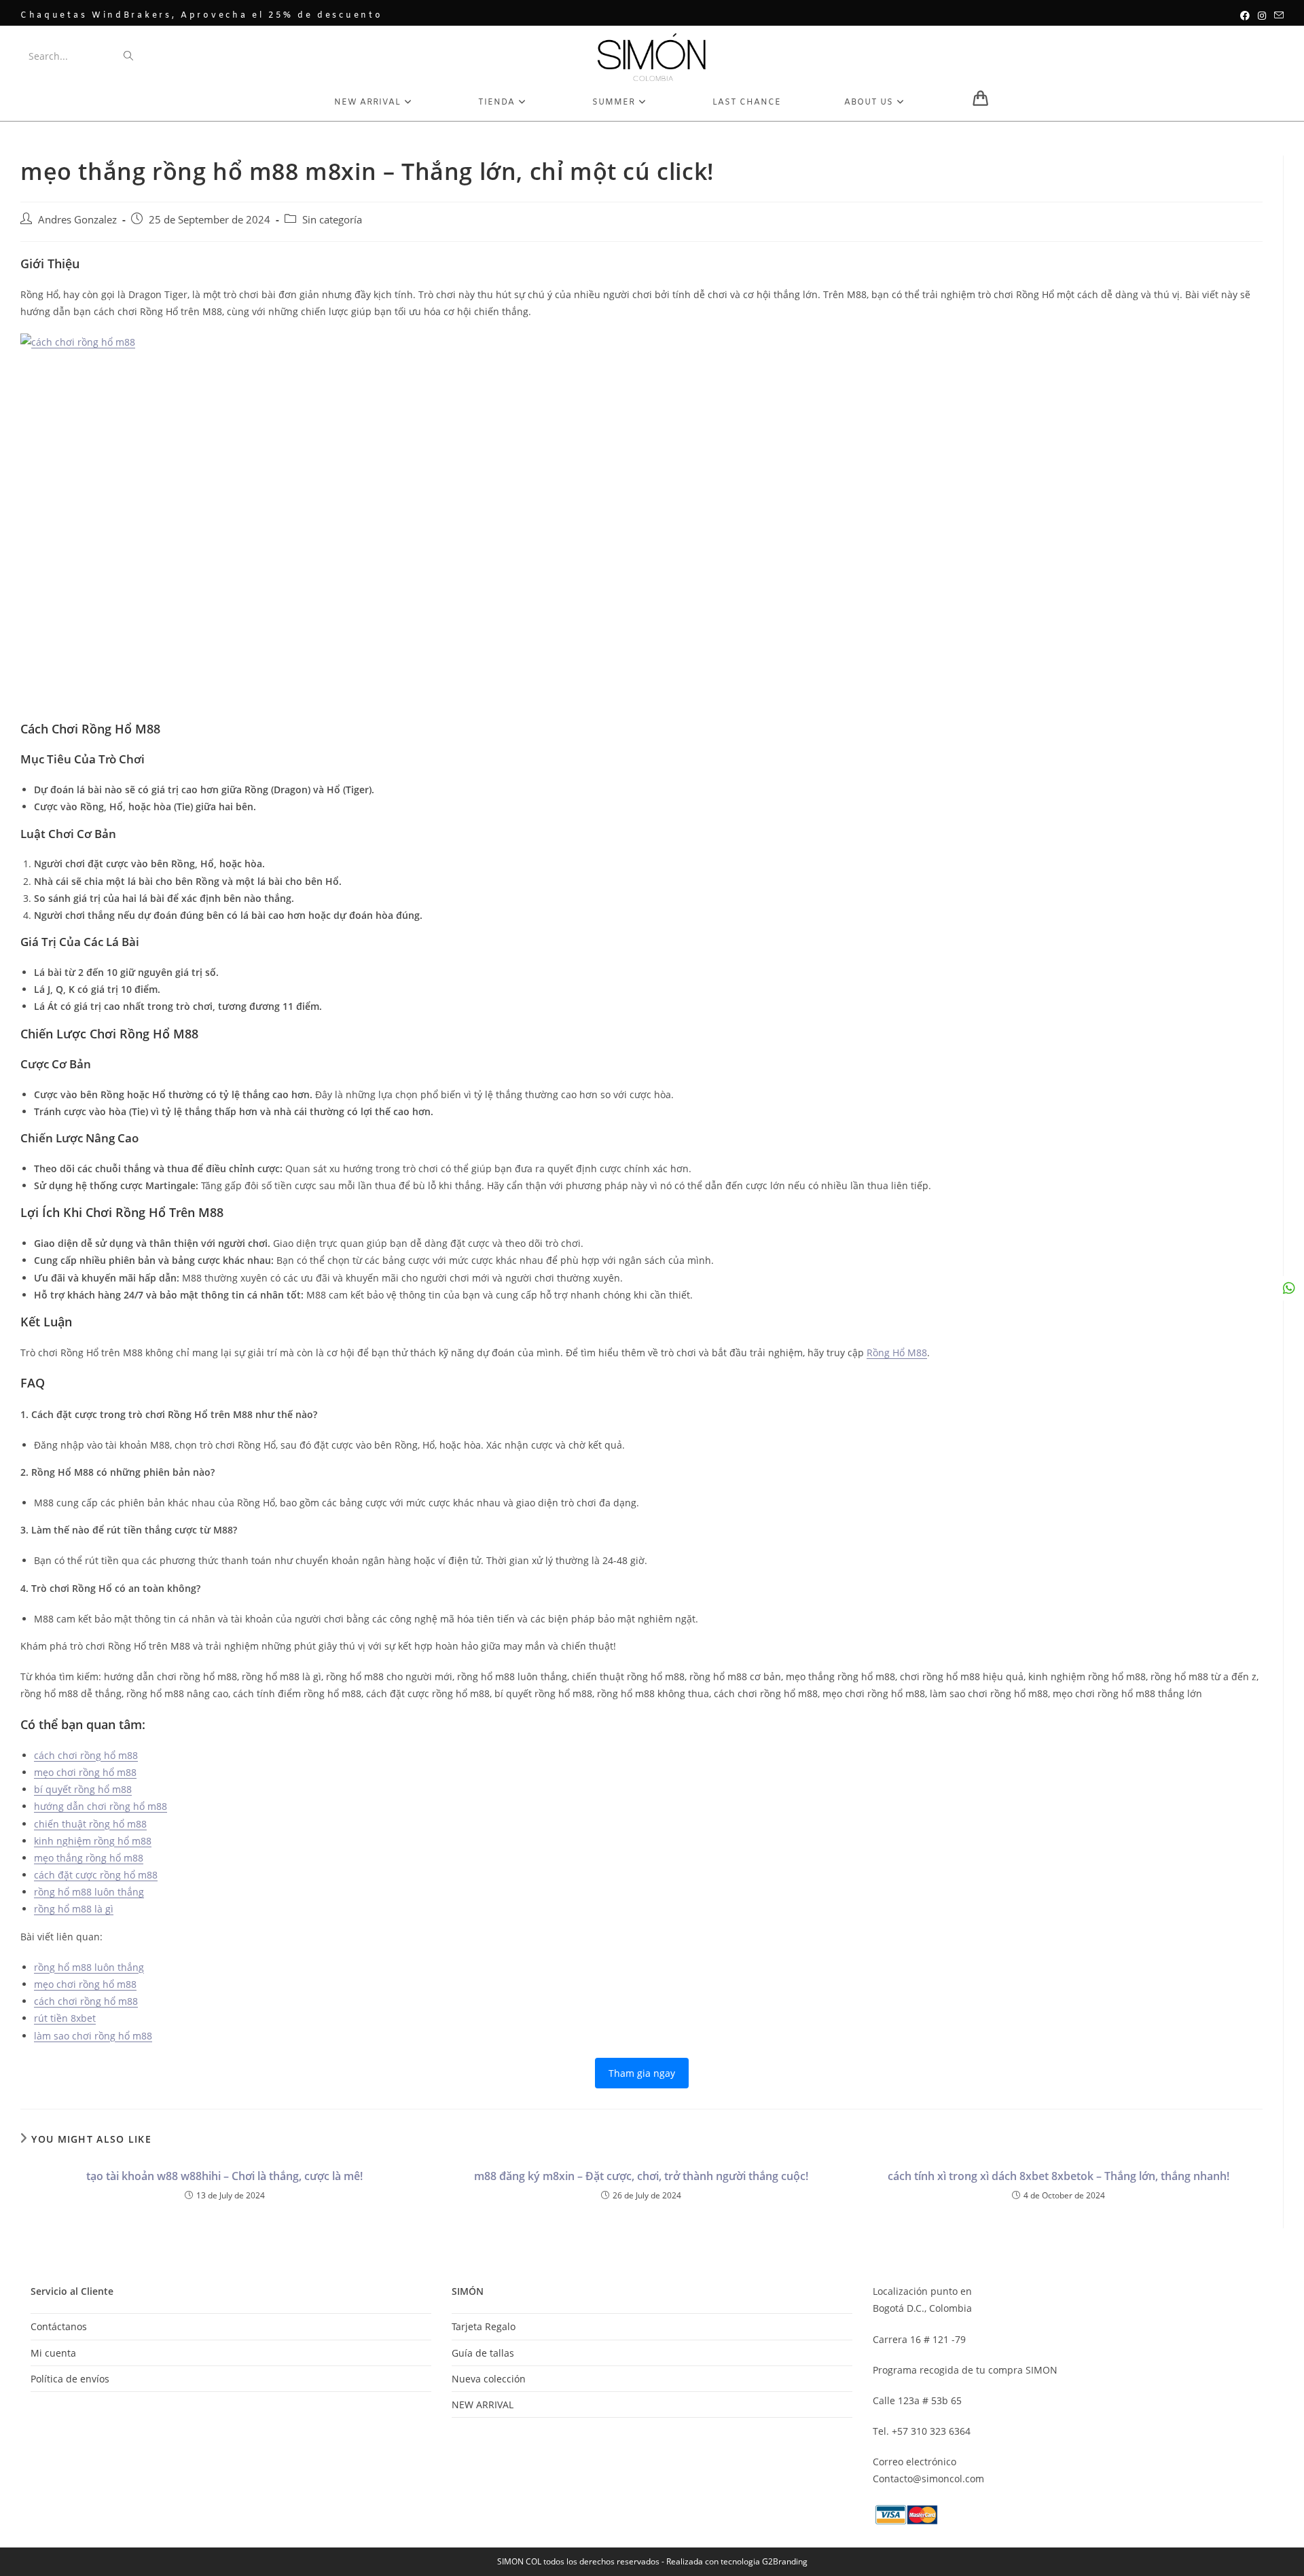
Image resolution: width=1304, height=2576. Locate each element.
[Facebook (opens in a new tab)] (1245, 16)
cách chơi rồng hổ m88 (86, 1755)
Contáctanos (59, 2326)
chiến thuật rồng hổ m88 (90, 1824)
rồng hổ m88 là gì (74, 1909)
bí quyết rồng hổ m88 (83, 1789)
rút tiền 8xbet (65, 2018)
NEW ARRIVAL (483, 2405)
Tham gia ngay (642, 2073)
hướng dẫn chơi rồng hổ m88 (101, 1806)
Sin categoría (332, 220)
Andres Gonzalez (77, 220)
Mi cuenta (53, 2353)
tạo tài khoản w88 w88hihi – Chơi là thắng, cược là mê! (224, 2176)
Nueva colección (489, 2379)
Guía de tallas (483, 2353)
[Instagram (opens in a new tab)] (1262, 16)
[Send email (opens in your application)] (1277, 16)
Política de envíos (70, 2379)
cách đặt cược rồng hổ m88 (96, 1875)
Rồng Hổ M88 (897, 1353)
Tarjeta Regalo (484, 2326)
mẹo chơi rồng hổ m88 (85, 1772)
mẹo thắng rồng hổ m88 (89, 1858)
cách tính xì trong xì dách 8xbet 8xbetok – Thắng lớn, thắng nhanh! (1058, 2176)
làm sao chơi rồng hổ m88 (93, 2036)
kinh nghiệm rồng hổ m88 (93, 1841)
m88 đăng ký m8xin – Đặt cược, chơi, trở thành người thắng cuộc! (641, 2176)
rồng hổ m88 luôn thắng (89, 1892)
